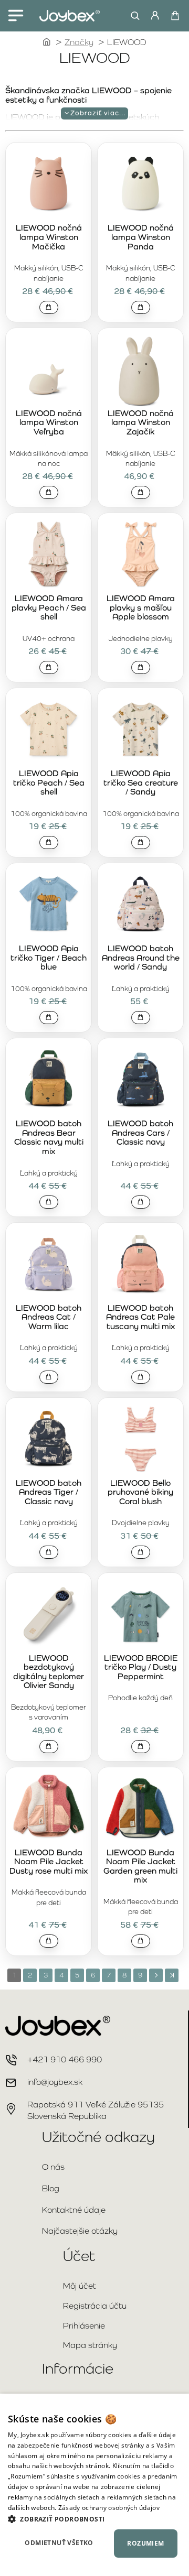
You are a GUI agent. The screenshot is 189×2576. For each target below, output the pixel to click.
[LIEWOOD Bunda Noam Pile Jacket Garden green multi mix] (140, 1809)
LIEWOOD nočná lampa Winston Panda (141, 237)
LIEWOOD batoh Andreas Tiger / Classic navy (49, 1492)
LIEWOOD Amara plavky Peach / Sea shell (49, 608)
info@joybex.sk (55, 2082)
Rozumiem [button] (145, 2543)
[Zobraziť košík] (175, 16)
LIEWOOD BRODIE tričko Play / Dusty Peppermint (141, 1667)
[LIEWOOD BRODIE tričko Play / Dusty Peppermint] (140, 1615)
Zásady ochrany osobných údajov (109, 2508)
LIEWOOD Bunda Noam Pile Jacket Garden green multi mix (140, 1867)
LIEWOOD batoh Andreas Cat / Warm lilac (49, 1317)
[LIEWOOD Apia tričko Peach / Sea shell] (49, 730)
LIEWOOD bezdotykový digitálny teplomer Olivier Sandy (49, 1672)
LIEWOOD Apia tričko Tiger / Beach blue (49, 958)
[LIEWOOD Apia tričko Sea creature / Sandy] (140, 730)
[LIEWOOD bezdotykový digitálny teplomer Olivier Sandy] (49, 1615)
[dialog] (94, 2485)
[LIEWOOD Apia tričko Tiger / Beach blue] (49, 905)
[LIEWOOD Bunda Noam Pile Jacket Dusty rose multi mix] (49, 1809)
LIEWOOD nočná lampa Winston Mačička (49, 237)
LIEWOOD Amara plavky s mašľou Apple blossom (141, 608)
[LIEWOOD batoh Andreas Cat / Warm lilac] (49, 1264)
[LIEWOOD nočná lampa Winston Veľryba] (49, 370)
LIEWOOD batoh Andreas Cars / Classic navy (140, 1133)
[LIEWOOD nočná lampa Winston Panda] (140, 184)
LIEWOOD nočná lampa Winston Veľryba (49, 423)
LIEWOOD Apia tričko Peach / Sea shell (49, 783)
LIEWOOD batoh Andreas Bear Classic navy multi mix (49, 1138)
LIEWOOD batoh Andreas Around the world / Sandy (141, 958)
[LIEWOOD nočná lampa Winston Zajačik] (140, 370)
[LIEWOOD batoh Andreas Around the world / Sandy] (140, 905)
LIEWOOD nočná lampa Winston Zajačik (141, 423)
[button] (49, 307)
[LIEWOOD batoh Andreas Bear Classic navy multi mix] (49, 1080)
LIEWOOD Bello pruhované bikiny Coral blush (140, 1492)
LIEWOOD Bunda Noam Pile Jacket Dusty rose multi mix (49, 1862)
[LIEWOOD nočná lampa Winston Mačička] (49, 184)
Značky (79, 42)
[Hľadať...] (133, 16)
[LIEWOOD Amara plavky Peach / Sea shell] (49, 555)
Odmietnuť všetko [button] (59, 2543)
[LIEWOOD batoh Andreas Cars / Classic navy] (140, 1080)
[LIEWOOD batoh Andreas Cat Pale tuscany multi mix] (140, 1264)
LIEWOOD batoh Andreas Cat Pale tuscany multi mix (140, 1317)
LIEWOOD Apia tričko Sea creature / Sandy (141, 783)
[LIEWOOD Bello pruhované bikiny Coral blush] (140, 1439)
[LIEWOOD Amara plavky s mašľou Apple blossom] (140, 555)
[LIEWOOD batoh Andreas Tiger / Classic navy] (49, 1439)
